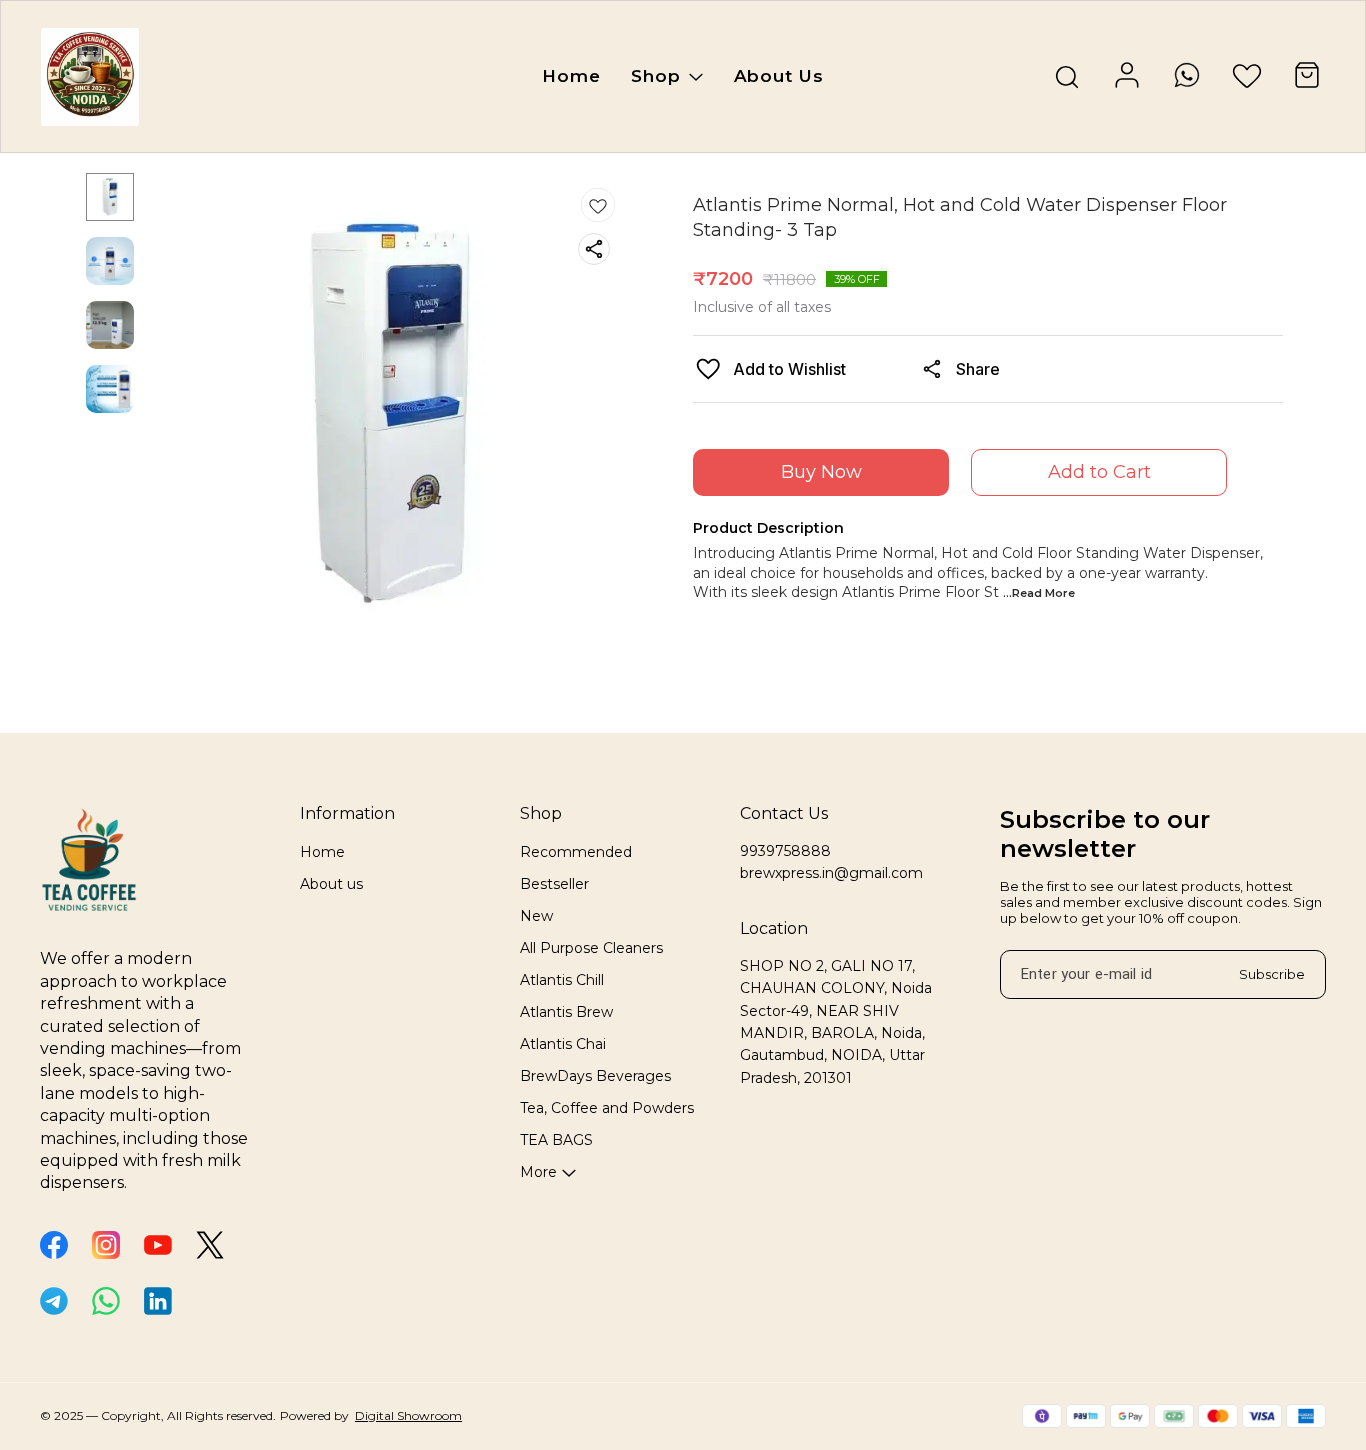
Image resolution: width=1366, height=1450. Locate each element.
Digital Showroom (408, 1415)
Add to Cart (1099, 472)
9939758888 (785, 851)
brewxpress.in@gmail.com (831, 873)
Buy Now (821, 472)
